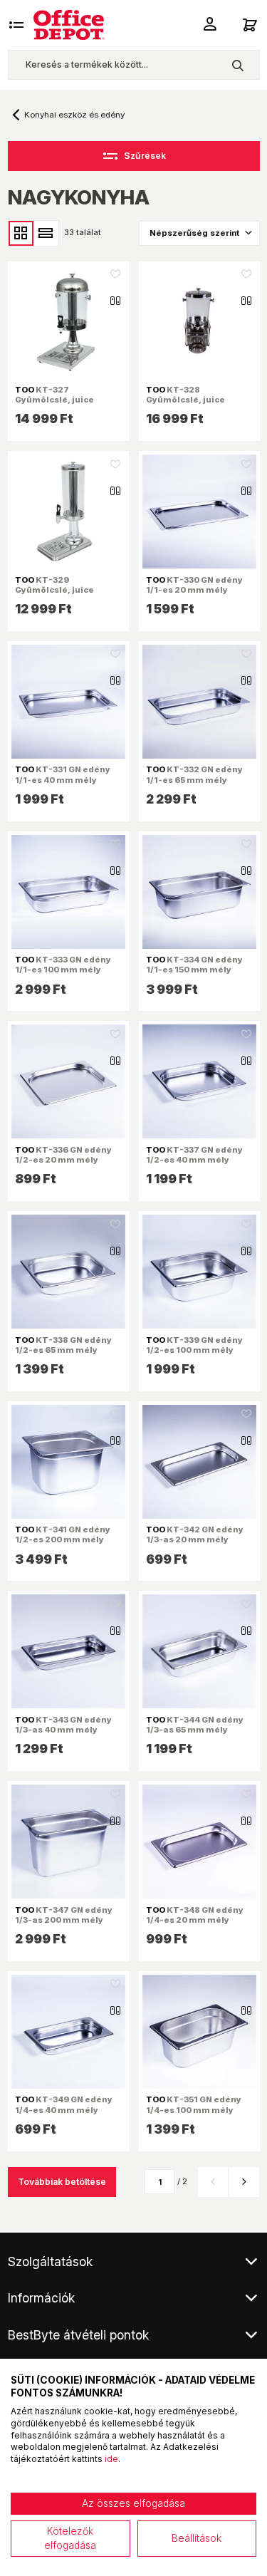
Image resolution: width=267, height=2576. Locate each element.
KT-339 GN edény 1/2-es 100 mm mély (194, 1345)
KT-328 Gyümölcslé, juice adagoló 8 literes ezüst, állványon (198, 405)
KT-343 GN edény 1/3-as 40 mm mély (63, 1725)
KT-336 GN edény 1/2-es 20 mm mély (63, 1155)
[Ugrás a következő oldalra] (244, 2182)
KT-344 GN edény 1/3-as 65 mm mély (195, 1725)
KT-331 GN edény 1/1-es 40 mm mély (63, 774)
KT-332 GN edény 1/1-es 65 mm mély (194, 774)
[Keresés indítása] (237, 65)
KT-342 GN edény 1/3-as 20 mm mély (195, 1534)
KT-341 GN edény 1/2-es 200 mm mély (63, 1534)
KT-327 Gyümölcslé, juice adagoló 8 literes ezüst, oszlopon (67, 405)
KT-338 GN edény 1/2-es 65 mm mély (63, 1345)
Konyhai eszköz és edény (74, 115)
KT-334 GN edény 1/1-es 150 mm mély (194, 965)
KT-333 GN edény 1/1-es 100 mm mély (63, 965)
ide (111, 2459)
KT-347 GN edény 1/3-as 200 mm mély (64, 1915)
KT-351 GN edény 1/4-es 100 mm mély (194, 2104)
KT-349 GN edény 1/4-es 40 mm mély (64, 2104)
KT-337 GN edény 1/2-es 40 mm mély (194, 1155)
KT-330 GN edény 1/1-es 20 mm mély (194, 585)
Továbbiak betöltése (62, 2182)
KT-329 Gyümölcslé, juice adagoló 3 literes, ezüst (66, 590)
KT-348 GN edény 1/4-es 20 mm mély (195, 1915)
